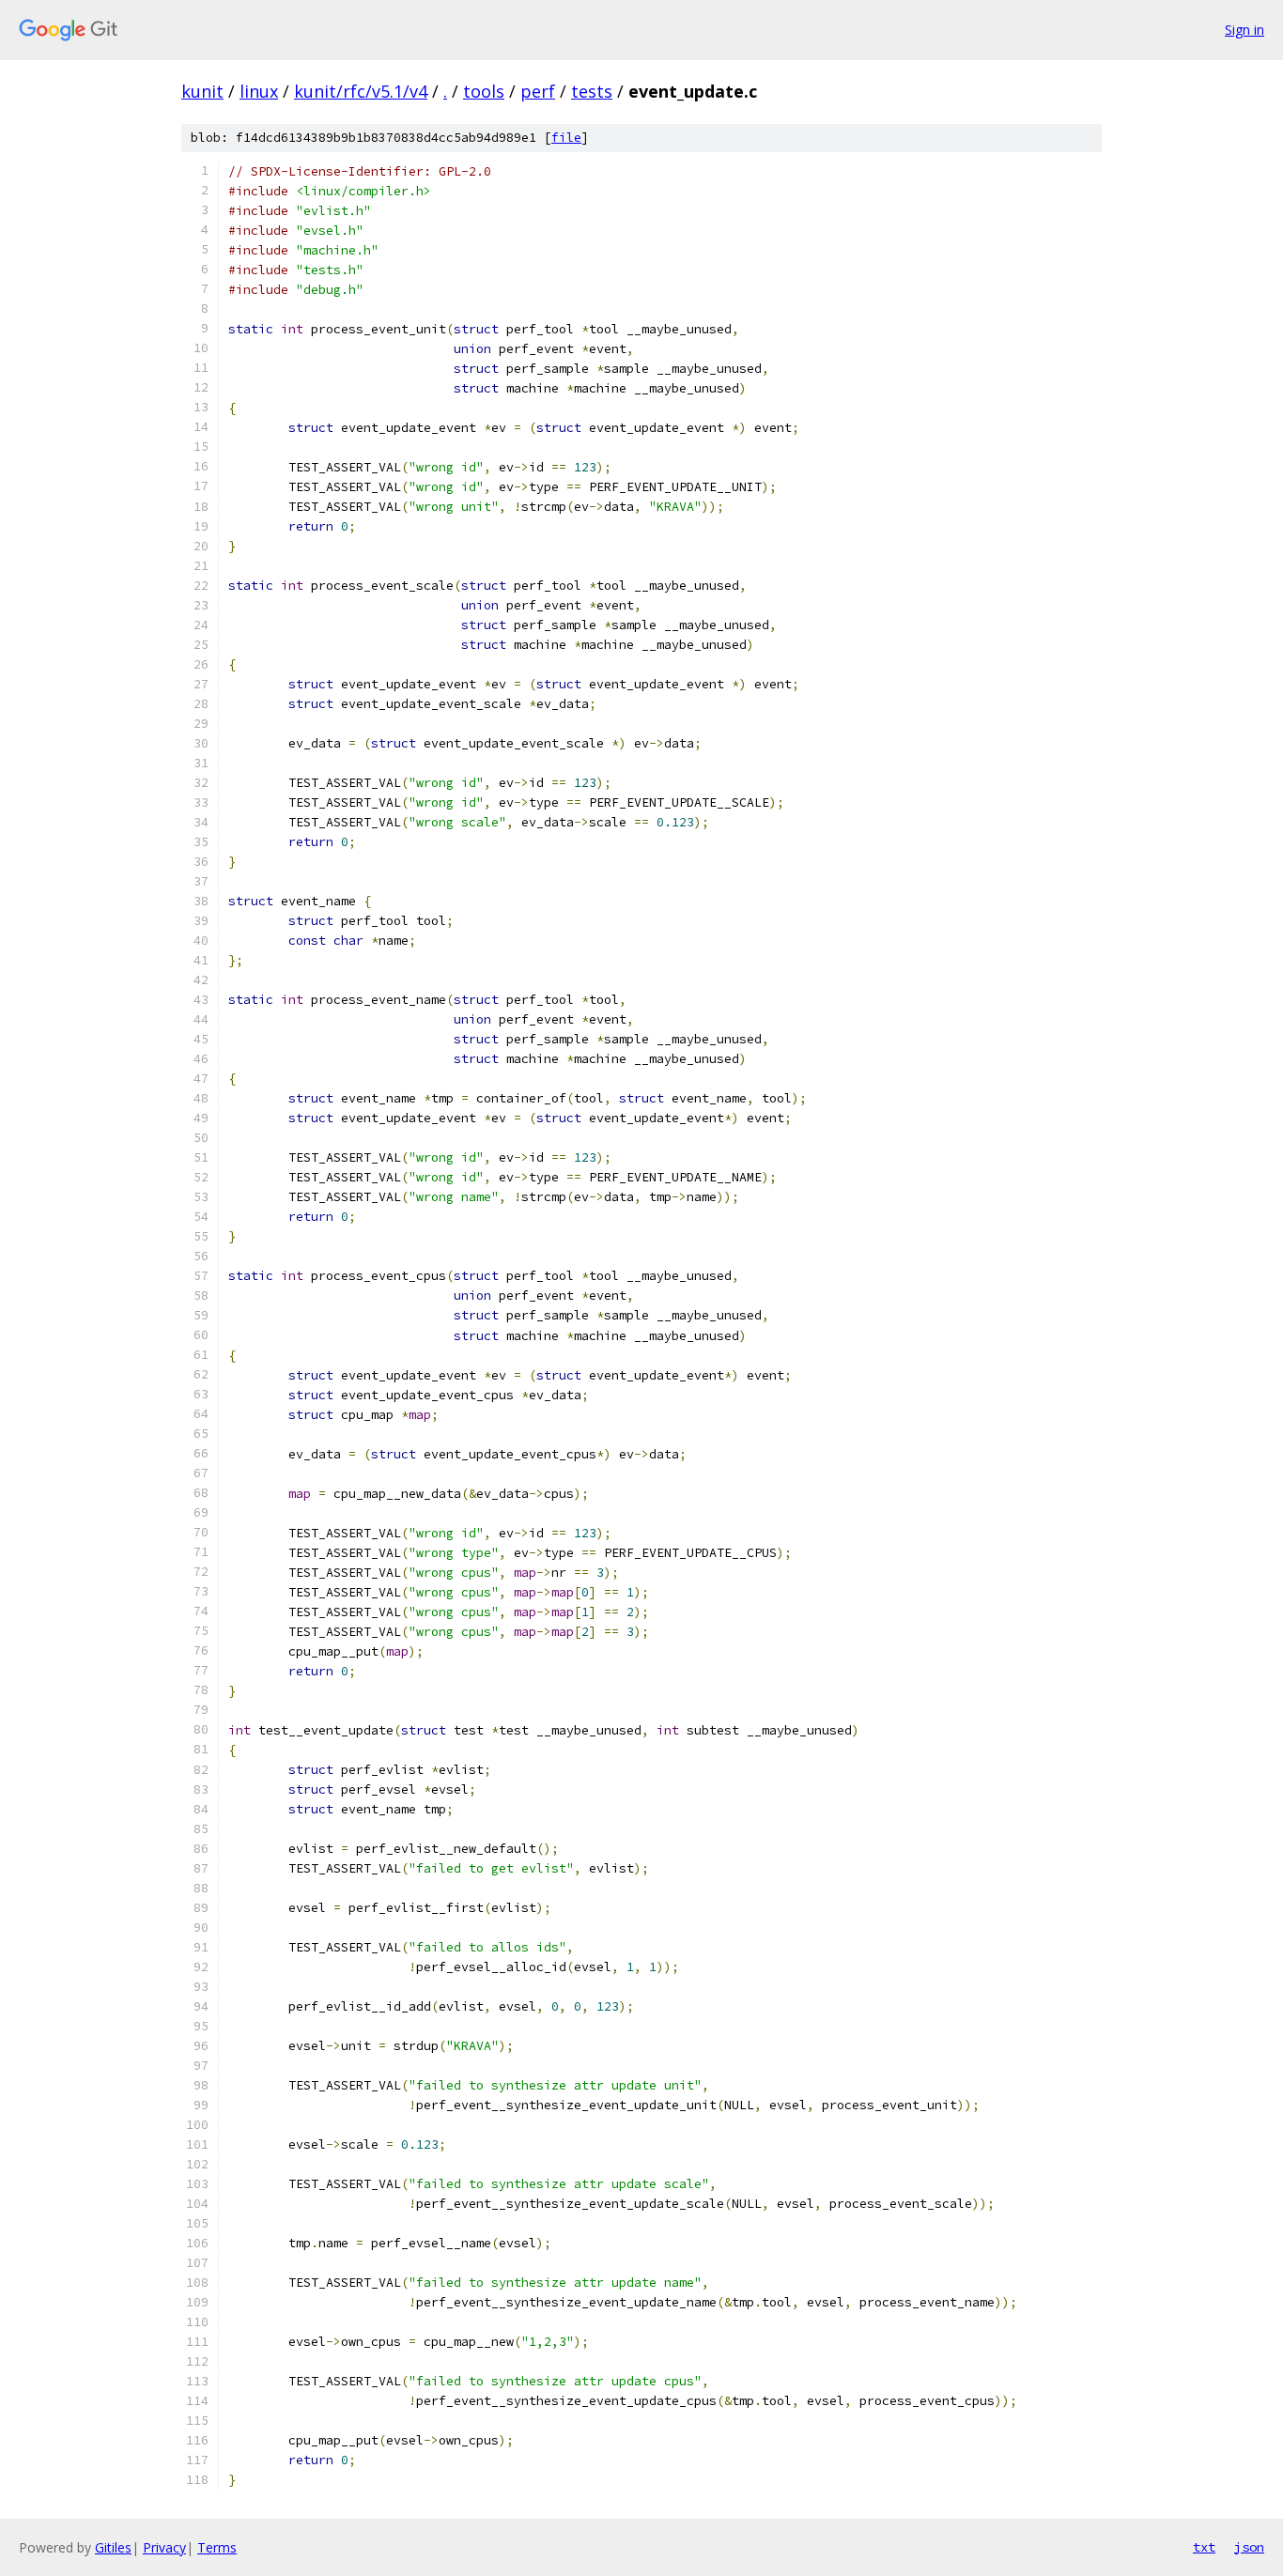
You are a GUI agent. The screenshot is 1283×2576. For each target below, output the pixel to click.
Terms (217, 2547)
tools (484, 91)
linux (259, 91)
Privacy (164, 2547)
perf (538, 91)
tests (592, 91)
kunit (202, 91)
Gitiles (113, 2547)
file (566, 138)
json (1249, 2547)
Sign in (1244, 30)
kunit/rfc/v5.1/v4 (361, 91)
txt (1204, 2547)
